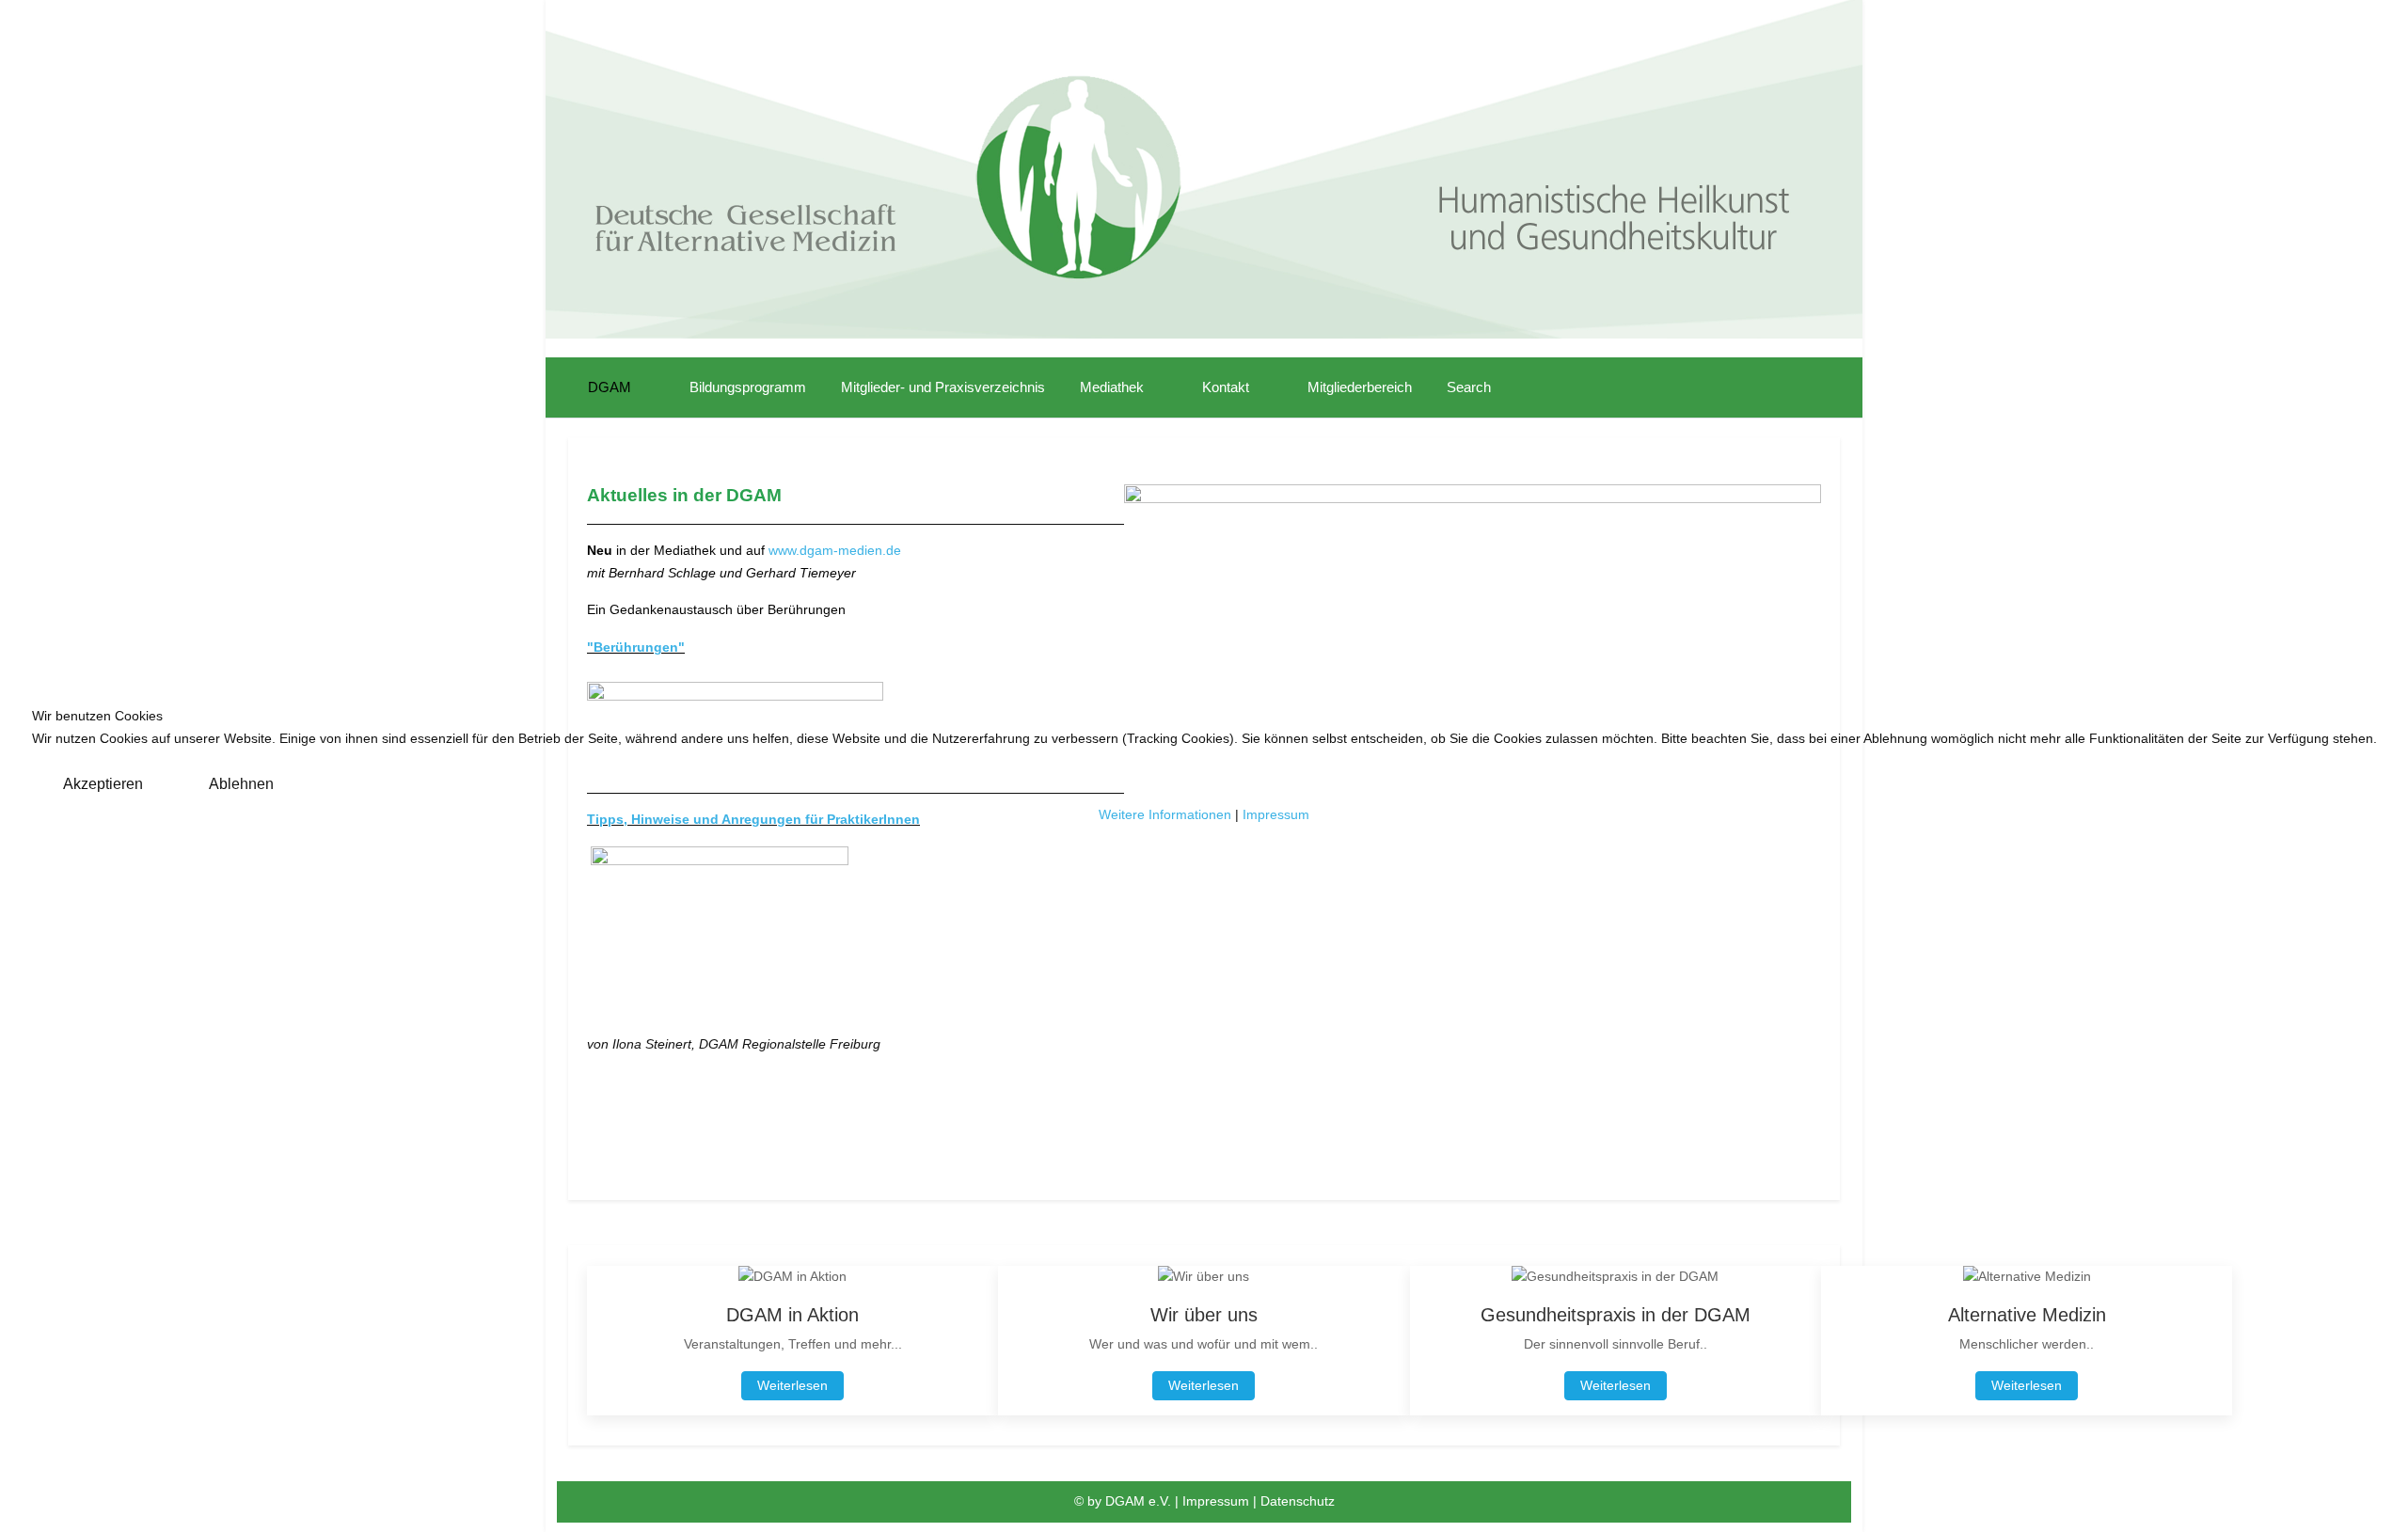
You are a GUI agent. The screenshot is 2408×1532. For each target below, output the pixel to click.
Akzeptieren (103, 784)
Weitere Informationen (1165, 814)
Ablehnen (241, 784)
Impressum (1276, 814)
